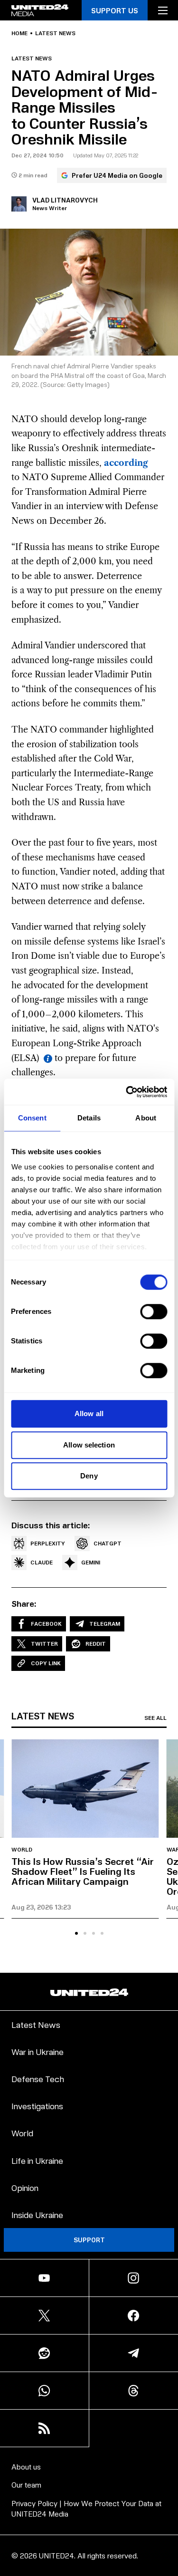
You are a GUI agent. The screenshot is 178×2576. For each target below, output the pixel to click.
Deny (89, 1476)
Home (19, 33)
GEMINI (91, 1562)
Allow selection (89, 1445)
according (126, 463)
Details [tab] (89, 1118)
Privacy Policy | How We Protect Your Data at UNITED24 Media (86, 2508)
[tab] (76, 1933)
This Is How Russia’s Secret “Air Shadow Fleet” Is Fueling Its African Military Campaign (83, 1871)
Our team (26, 2484)
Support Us (115, 10)
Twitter (44, 1644)
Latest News (36, 2024)
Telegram (105, 1624)
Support (89, 2240)
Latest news (55, 33)
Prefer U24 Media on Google (117, 175)
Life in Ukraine (37, 2160)
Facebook (46, 1624)
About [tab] (146, 1118)
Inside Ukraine (37, 2214)
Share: (24, 1603)
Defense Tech (38, 2079)
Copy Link (46, 1663)
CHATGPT (108, 1543)
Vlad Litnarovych (65, 200)
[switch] (154, 1312)
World (22, 1850)
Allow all (89, 1413)
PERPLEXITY (48, 1543)
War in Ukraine (37, 2051)
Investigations (37, 2106)
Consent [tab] (32, 1118)
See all (155, 1718)
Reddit (96, 1644)
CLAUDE (42, 1562)
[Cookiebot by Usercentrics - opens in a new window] (127, 1092)
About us (26, 2466)
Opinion (25, 2187)
